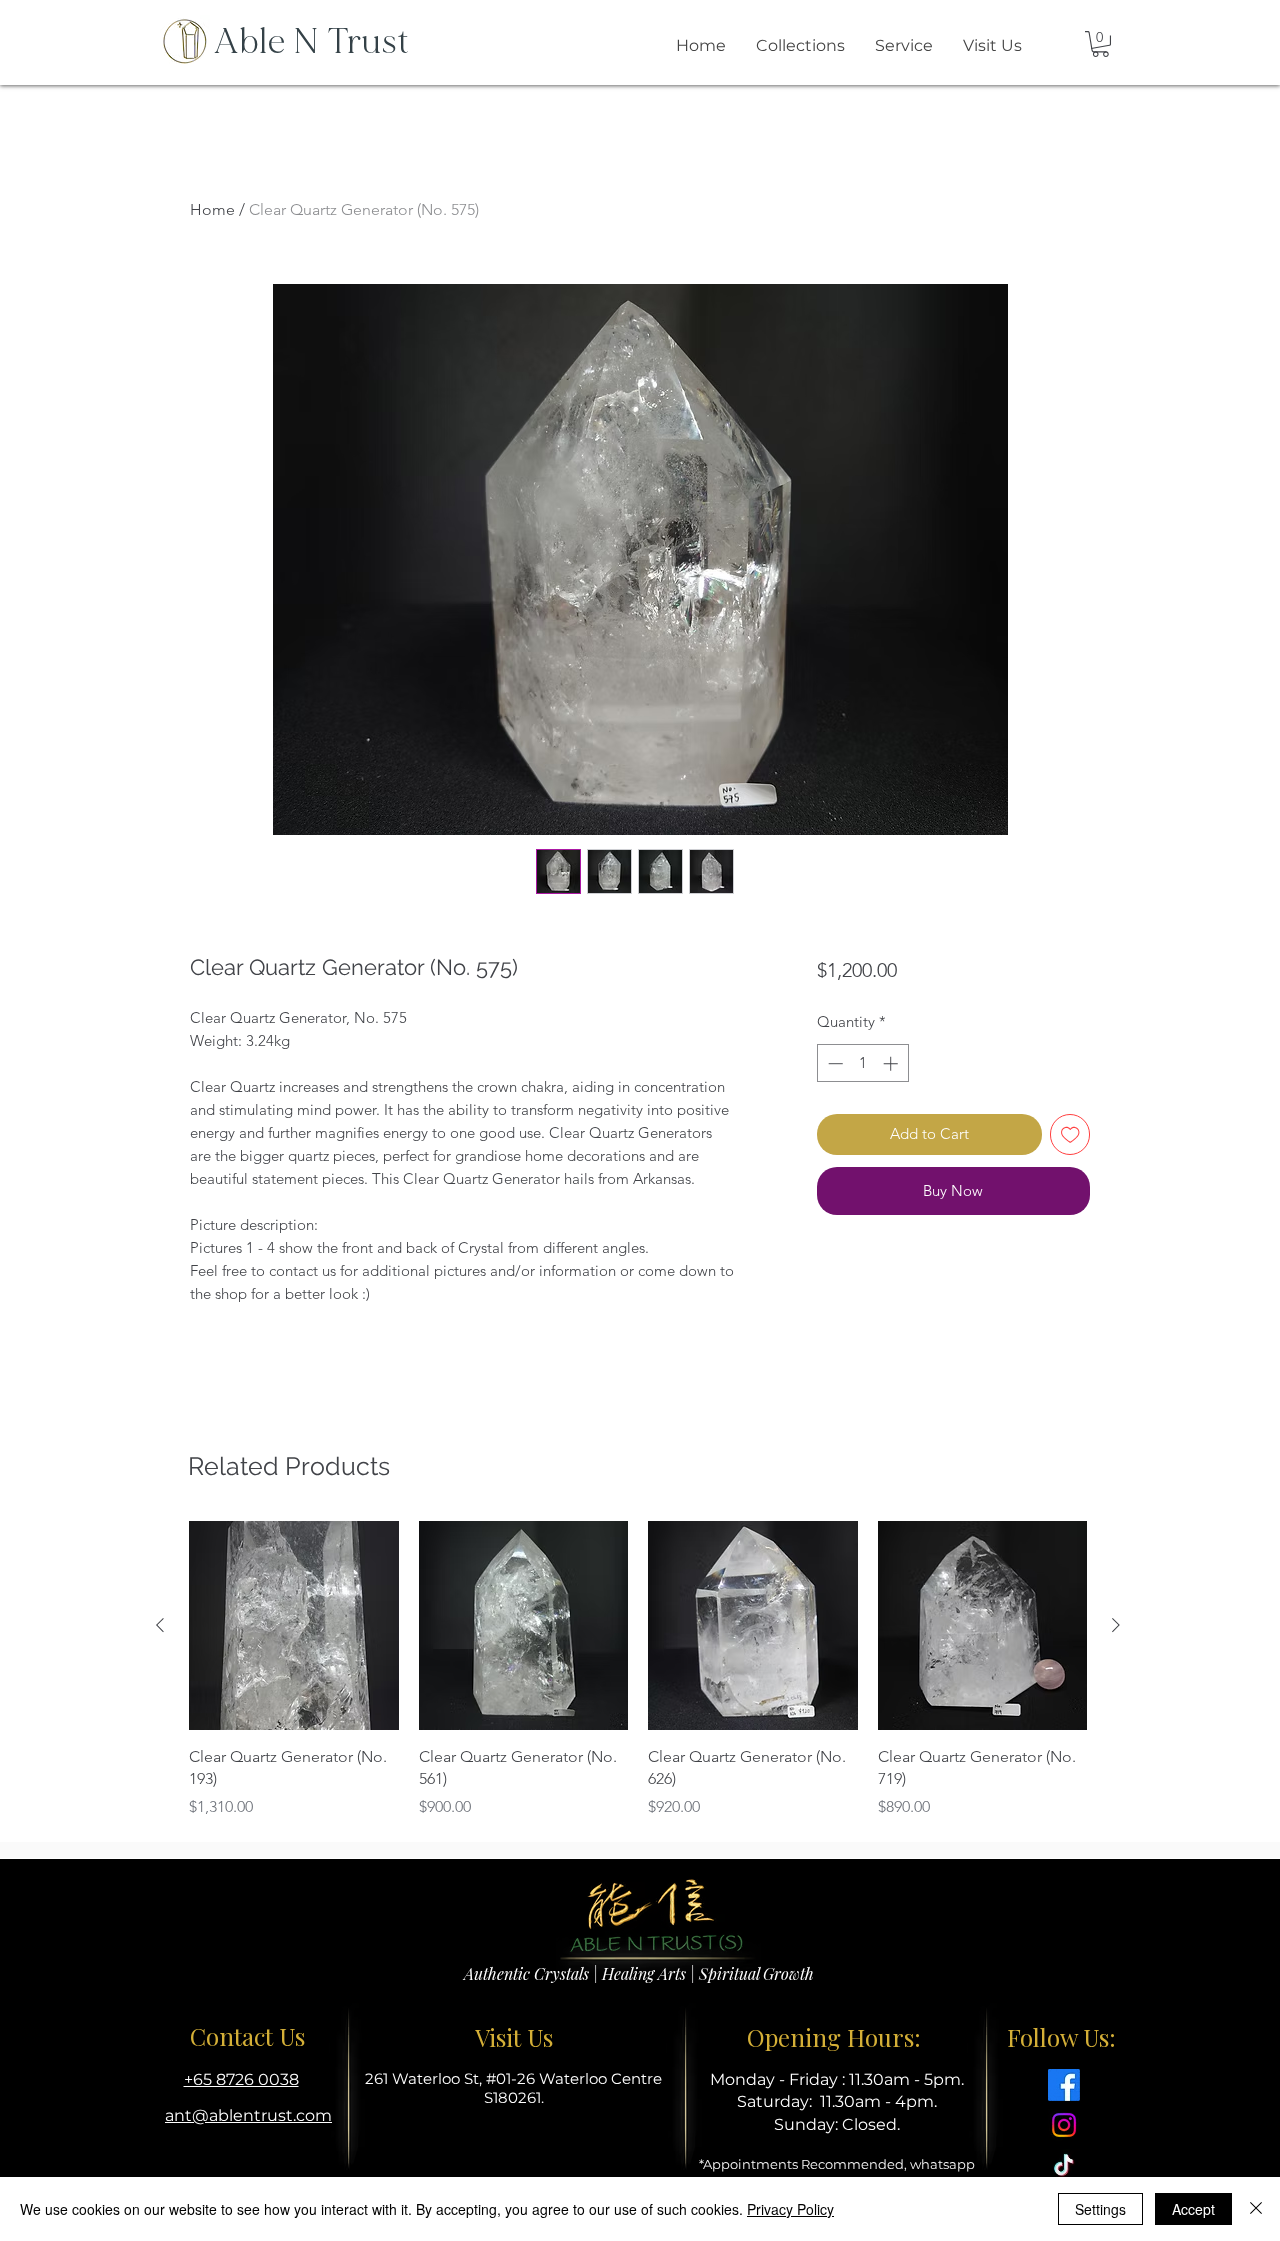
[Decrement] (833, 1063)
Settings (1100, 2209)
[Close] (1256, 2209)
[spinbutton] (862, 1063)
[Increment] (892, 1063)
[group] (638, 1670)
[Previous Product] (160, 1625)
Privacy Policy (790, 2209)
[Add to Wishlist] (1070, 1134)
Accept (1193, 2209)
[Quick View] (294, 1626)
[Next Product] (1116, 1625)
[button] (1100, 44)
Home (212, 209)
